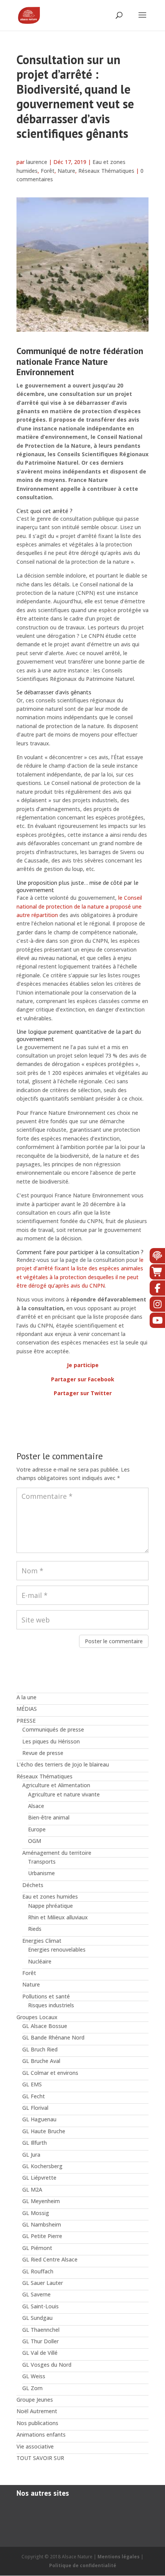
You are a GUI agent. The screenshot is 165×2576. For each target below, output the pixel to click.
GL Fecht (34, 2096)
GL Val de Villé (40, 2353)
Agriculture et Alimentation (56, 1785)
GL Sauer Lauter (43, 2283)
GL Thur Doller (40, 2341)
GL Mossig (36, 2213)
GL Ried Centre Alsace (50, 2259)
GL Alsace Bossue (45, 2026)
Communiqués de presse (53, 1729)
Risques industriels (51, 2005)
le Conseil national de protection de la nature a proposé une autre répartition (79, 906)
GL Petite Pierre (42, 2236)
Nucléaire (40, 1961)
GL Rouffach (38, 2271)
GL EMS (32, 2084)
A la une (26, 1697)
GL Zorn (32, 2388)
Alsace (36, 1806)
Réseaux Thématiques (106, 171)
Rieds (35, 1929)
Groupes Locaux (37, 2017)
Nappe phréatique (50, 1906)
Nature (66, 171)
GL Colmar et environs (50, 2073)
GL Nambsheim (42, 2224)
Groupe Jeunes (35, 2400)
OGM (35, 1841)
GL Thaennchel (41, 2330)
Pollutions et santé (46, 1996)
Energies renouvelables (57, 1949)
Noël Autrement (37, 2411)
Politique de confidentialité (83, 2565)
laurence (37, 162)
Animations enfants (41, 2434)
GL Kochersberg (42, 2166)
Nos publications (37, 2423)
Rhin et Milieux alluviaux (58, 1917)
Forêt (48, 171)
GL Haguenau (39, 2119)
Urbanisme (41, 1873)
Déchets (33, 1885)
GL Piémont (37, 2248)
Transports (42, 1862)
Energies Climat (42, 1941)
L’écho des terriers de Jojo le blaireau (63, 1764)
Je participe (83, 1365)
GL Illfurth (35, 2143)
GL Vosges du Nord (47, 2365)
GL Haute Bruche (44, 2131)
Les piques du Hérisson (51, 1741)
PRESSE (26, 1721)
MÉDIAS (27, 1709)
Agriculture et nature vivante (64, 1794)
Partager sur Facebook (83, 1379)
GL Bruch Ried (40, 2049)
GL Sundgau (37, 2318)
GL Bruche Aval (41, 2061)
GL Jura (31, 2155)
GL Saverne (36, 2294)
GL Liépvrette (39, 2178)
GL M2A (32, 2189)
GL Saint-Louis (40, 2306)
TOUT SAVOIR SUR (40, 2458)
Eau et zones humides (50, 1896)
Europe (37, 1829)
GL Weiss (34, 2376)
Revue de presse (43, 1753)
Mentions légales (119, 2557)
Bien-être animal (49, 1817)
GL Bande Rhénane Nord (53, 2037)
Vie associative (35, 2446)
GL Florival (35, 2108)
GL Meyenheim (41, 2201)
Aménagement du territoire (57, 1853)
